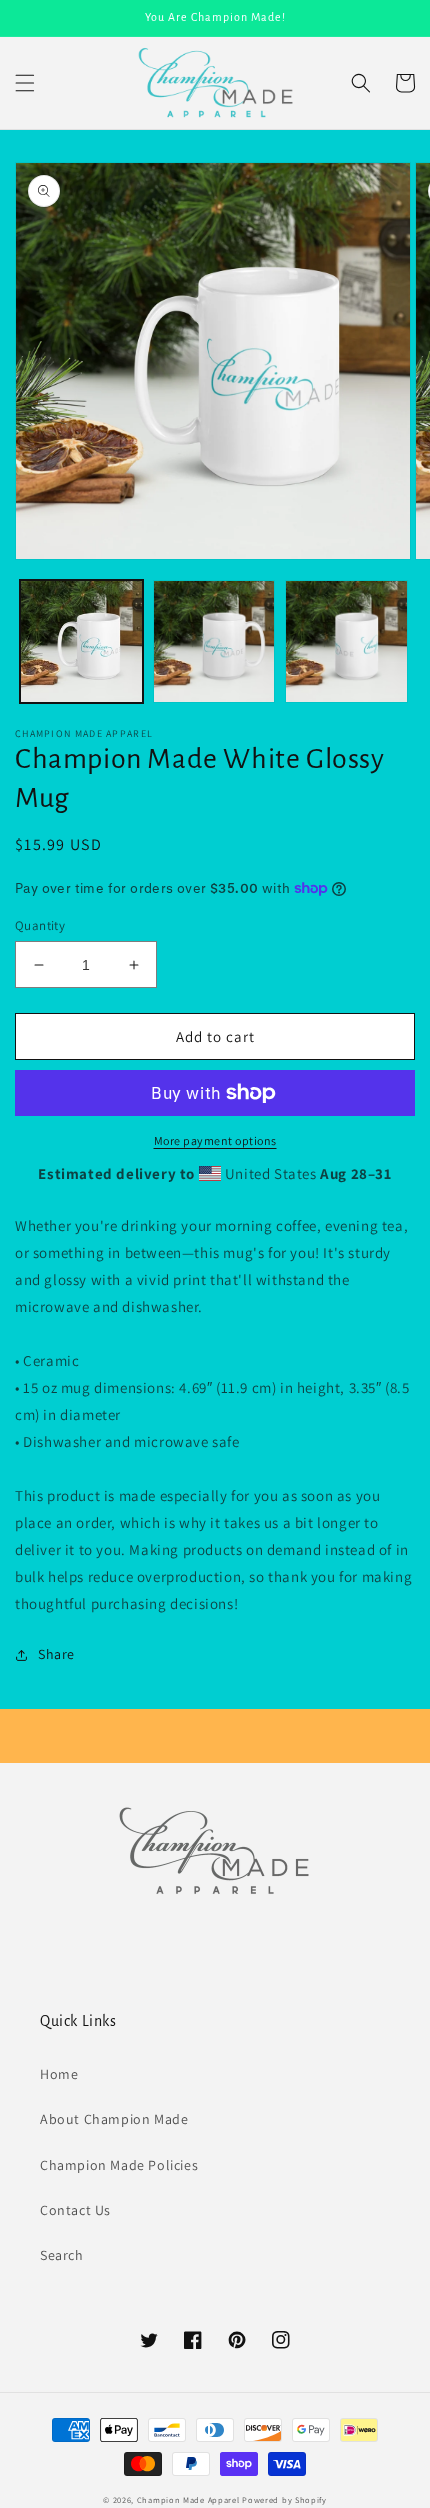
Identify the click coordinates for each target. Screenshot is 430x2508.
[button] (25, 83)
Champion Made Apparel (188, 2499)
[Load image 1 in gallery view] (81, 641)
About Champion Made (114, 2119)
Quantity (40, 925)
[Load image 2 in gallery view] (214, 641)
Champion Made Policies (119, 2165)
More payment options (215, 1140)
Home (59, 2074)
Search (62, 2255)
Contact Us (75, 2210)
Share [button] (56, 1654)
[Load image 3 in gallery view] (346, 641)
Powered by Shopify (284, 2499)
